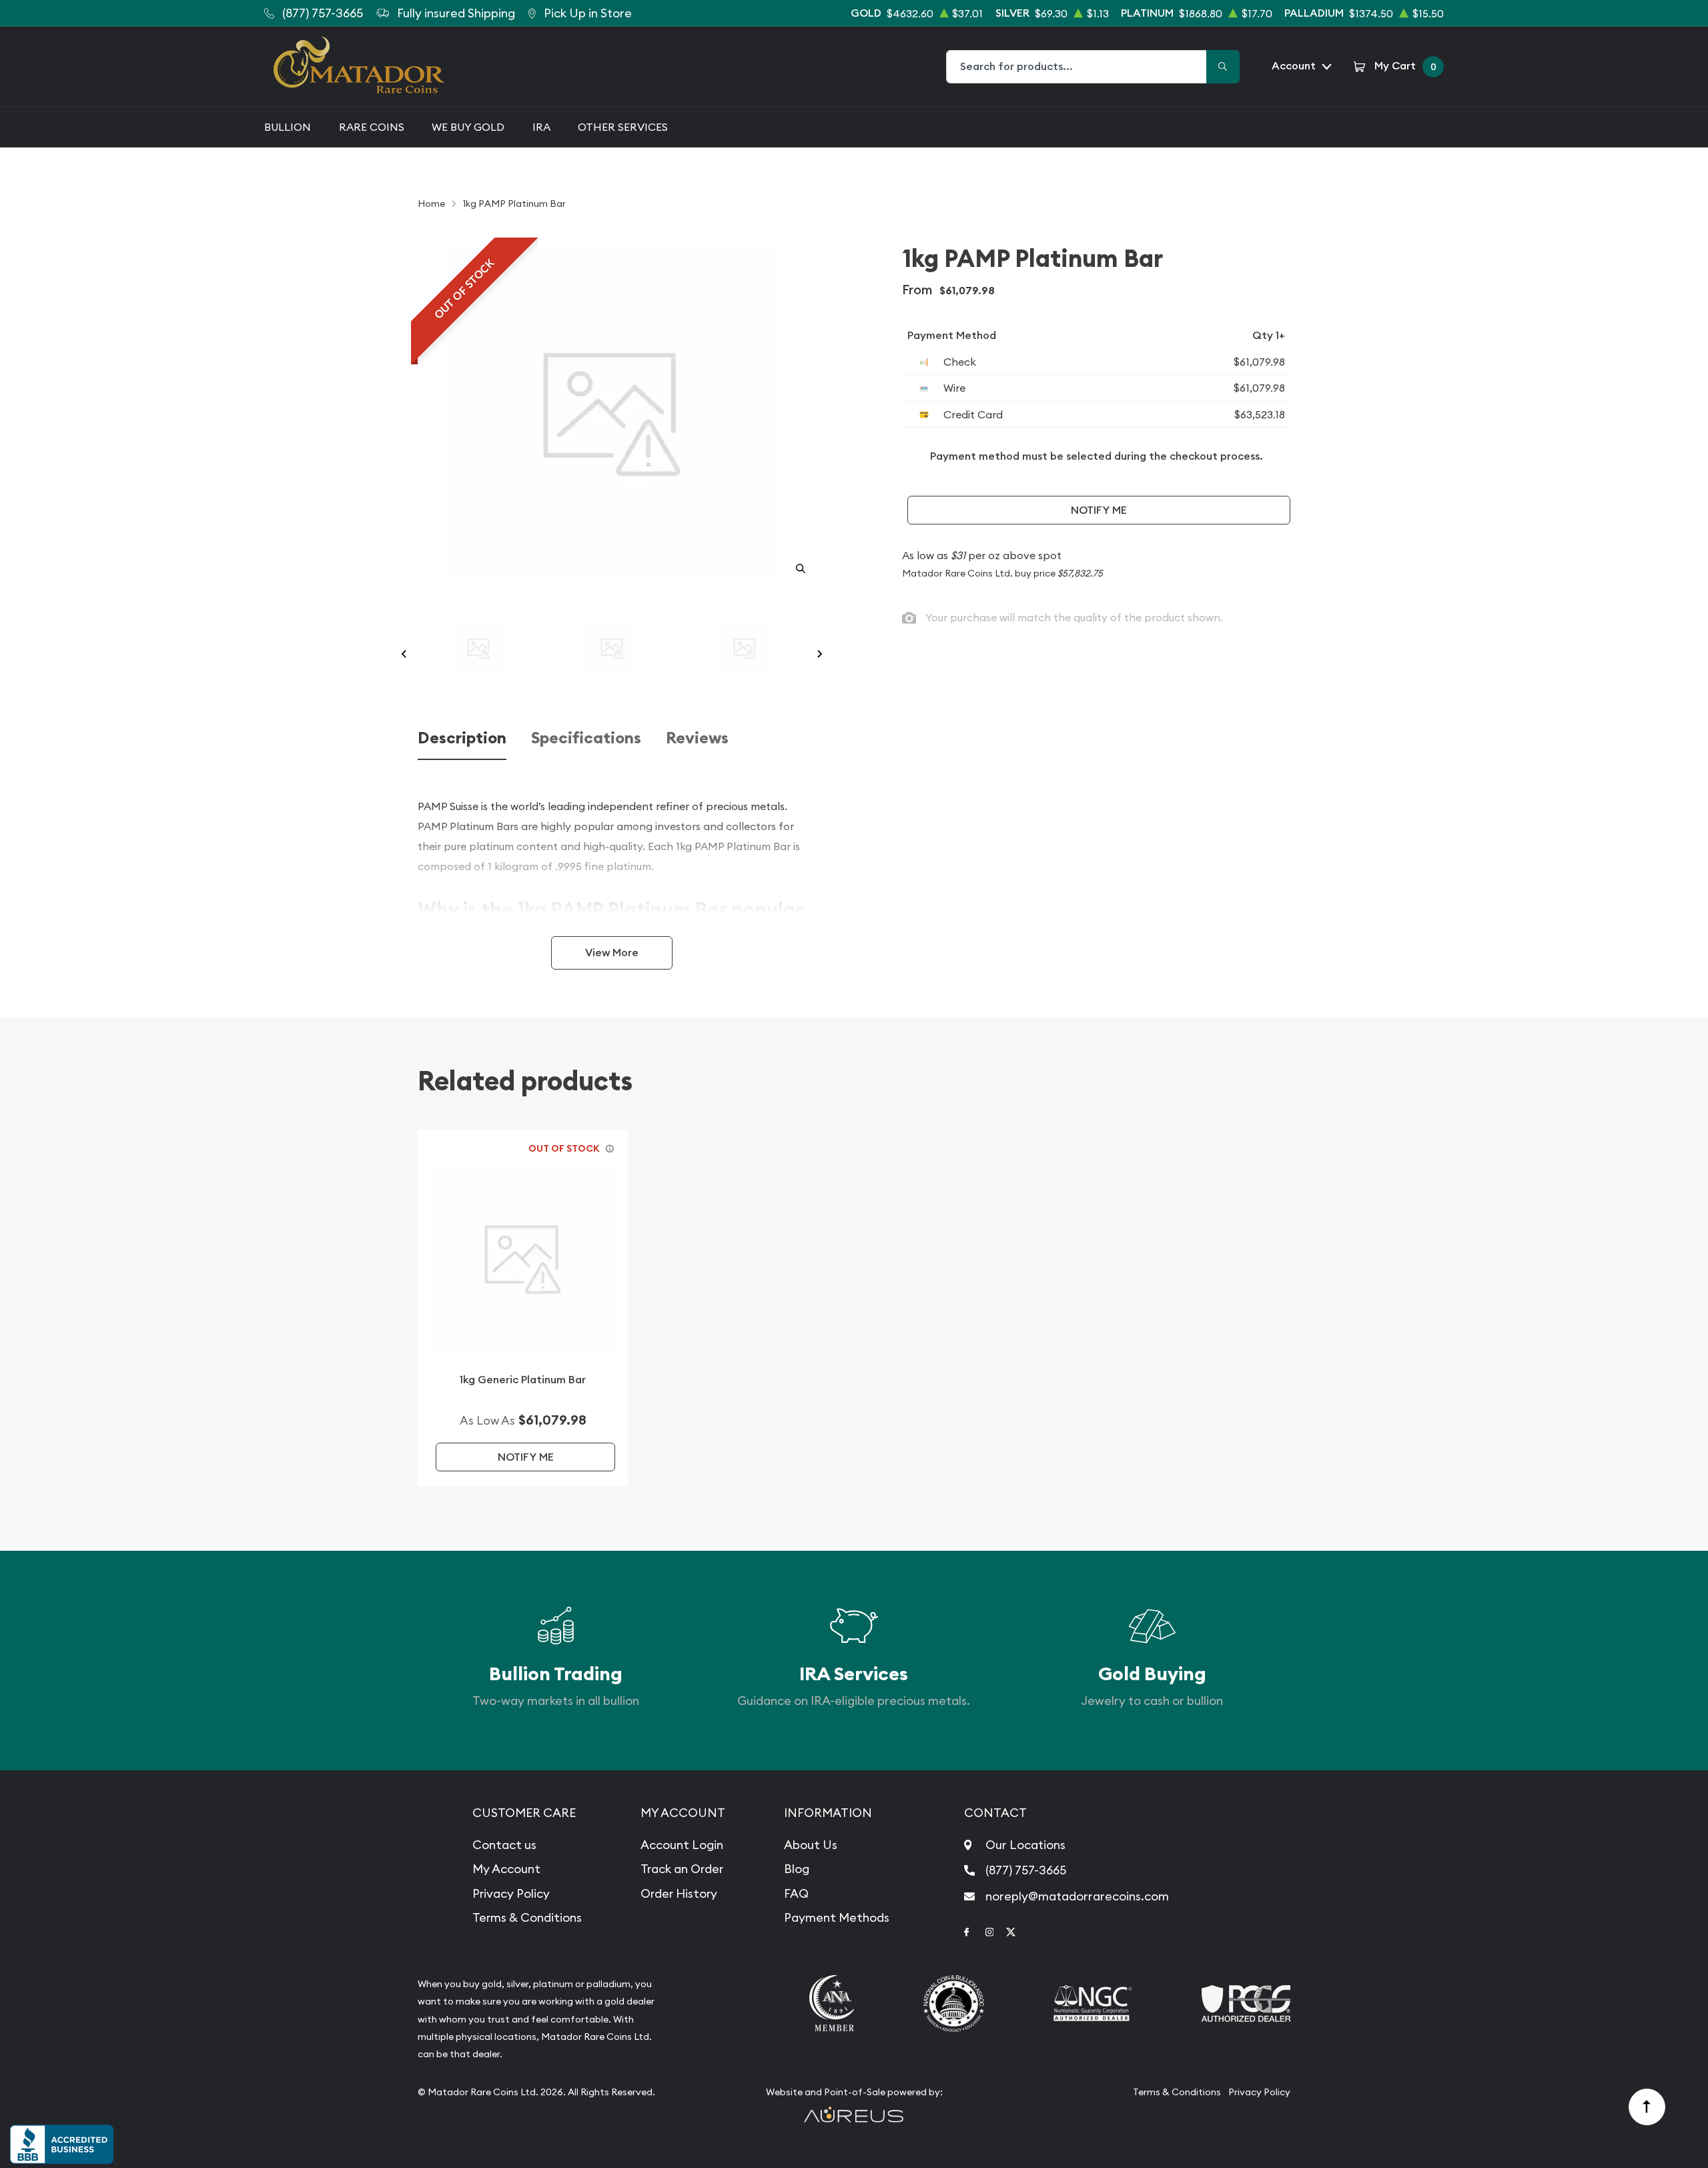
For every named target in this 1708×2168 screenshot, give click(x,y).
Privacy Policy (511, 1893)
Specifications (586, 738)
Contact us (504, 1845)
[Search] (1223, 67)
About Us (811, 1845)
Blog (797, 1869)
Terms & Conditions (527, 1917)
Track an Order (682, 1869)
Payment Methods (837, 1917)
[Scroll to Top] (1647, 2107)
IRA (541, 127)
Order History (679, 1893)
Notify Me (1099, 510)
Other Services (623, 127)
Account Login (682, 1845)
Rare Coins (372, 127)
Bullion (288, 127)
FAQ (796, 1893)
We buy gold (468, 127)
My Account (506, 1869)
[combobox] (1077, 67)
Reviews (697, 738)
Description (462, 738)
